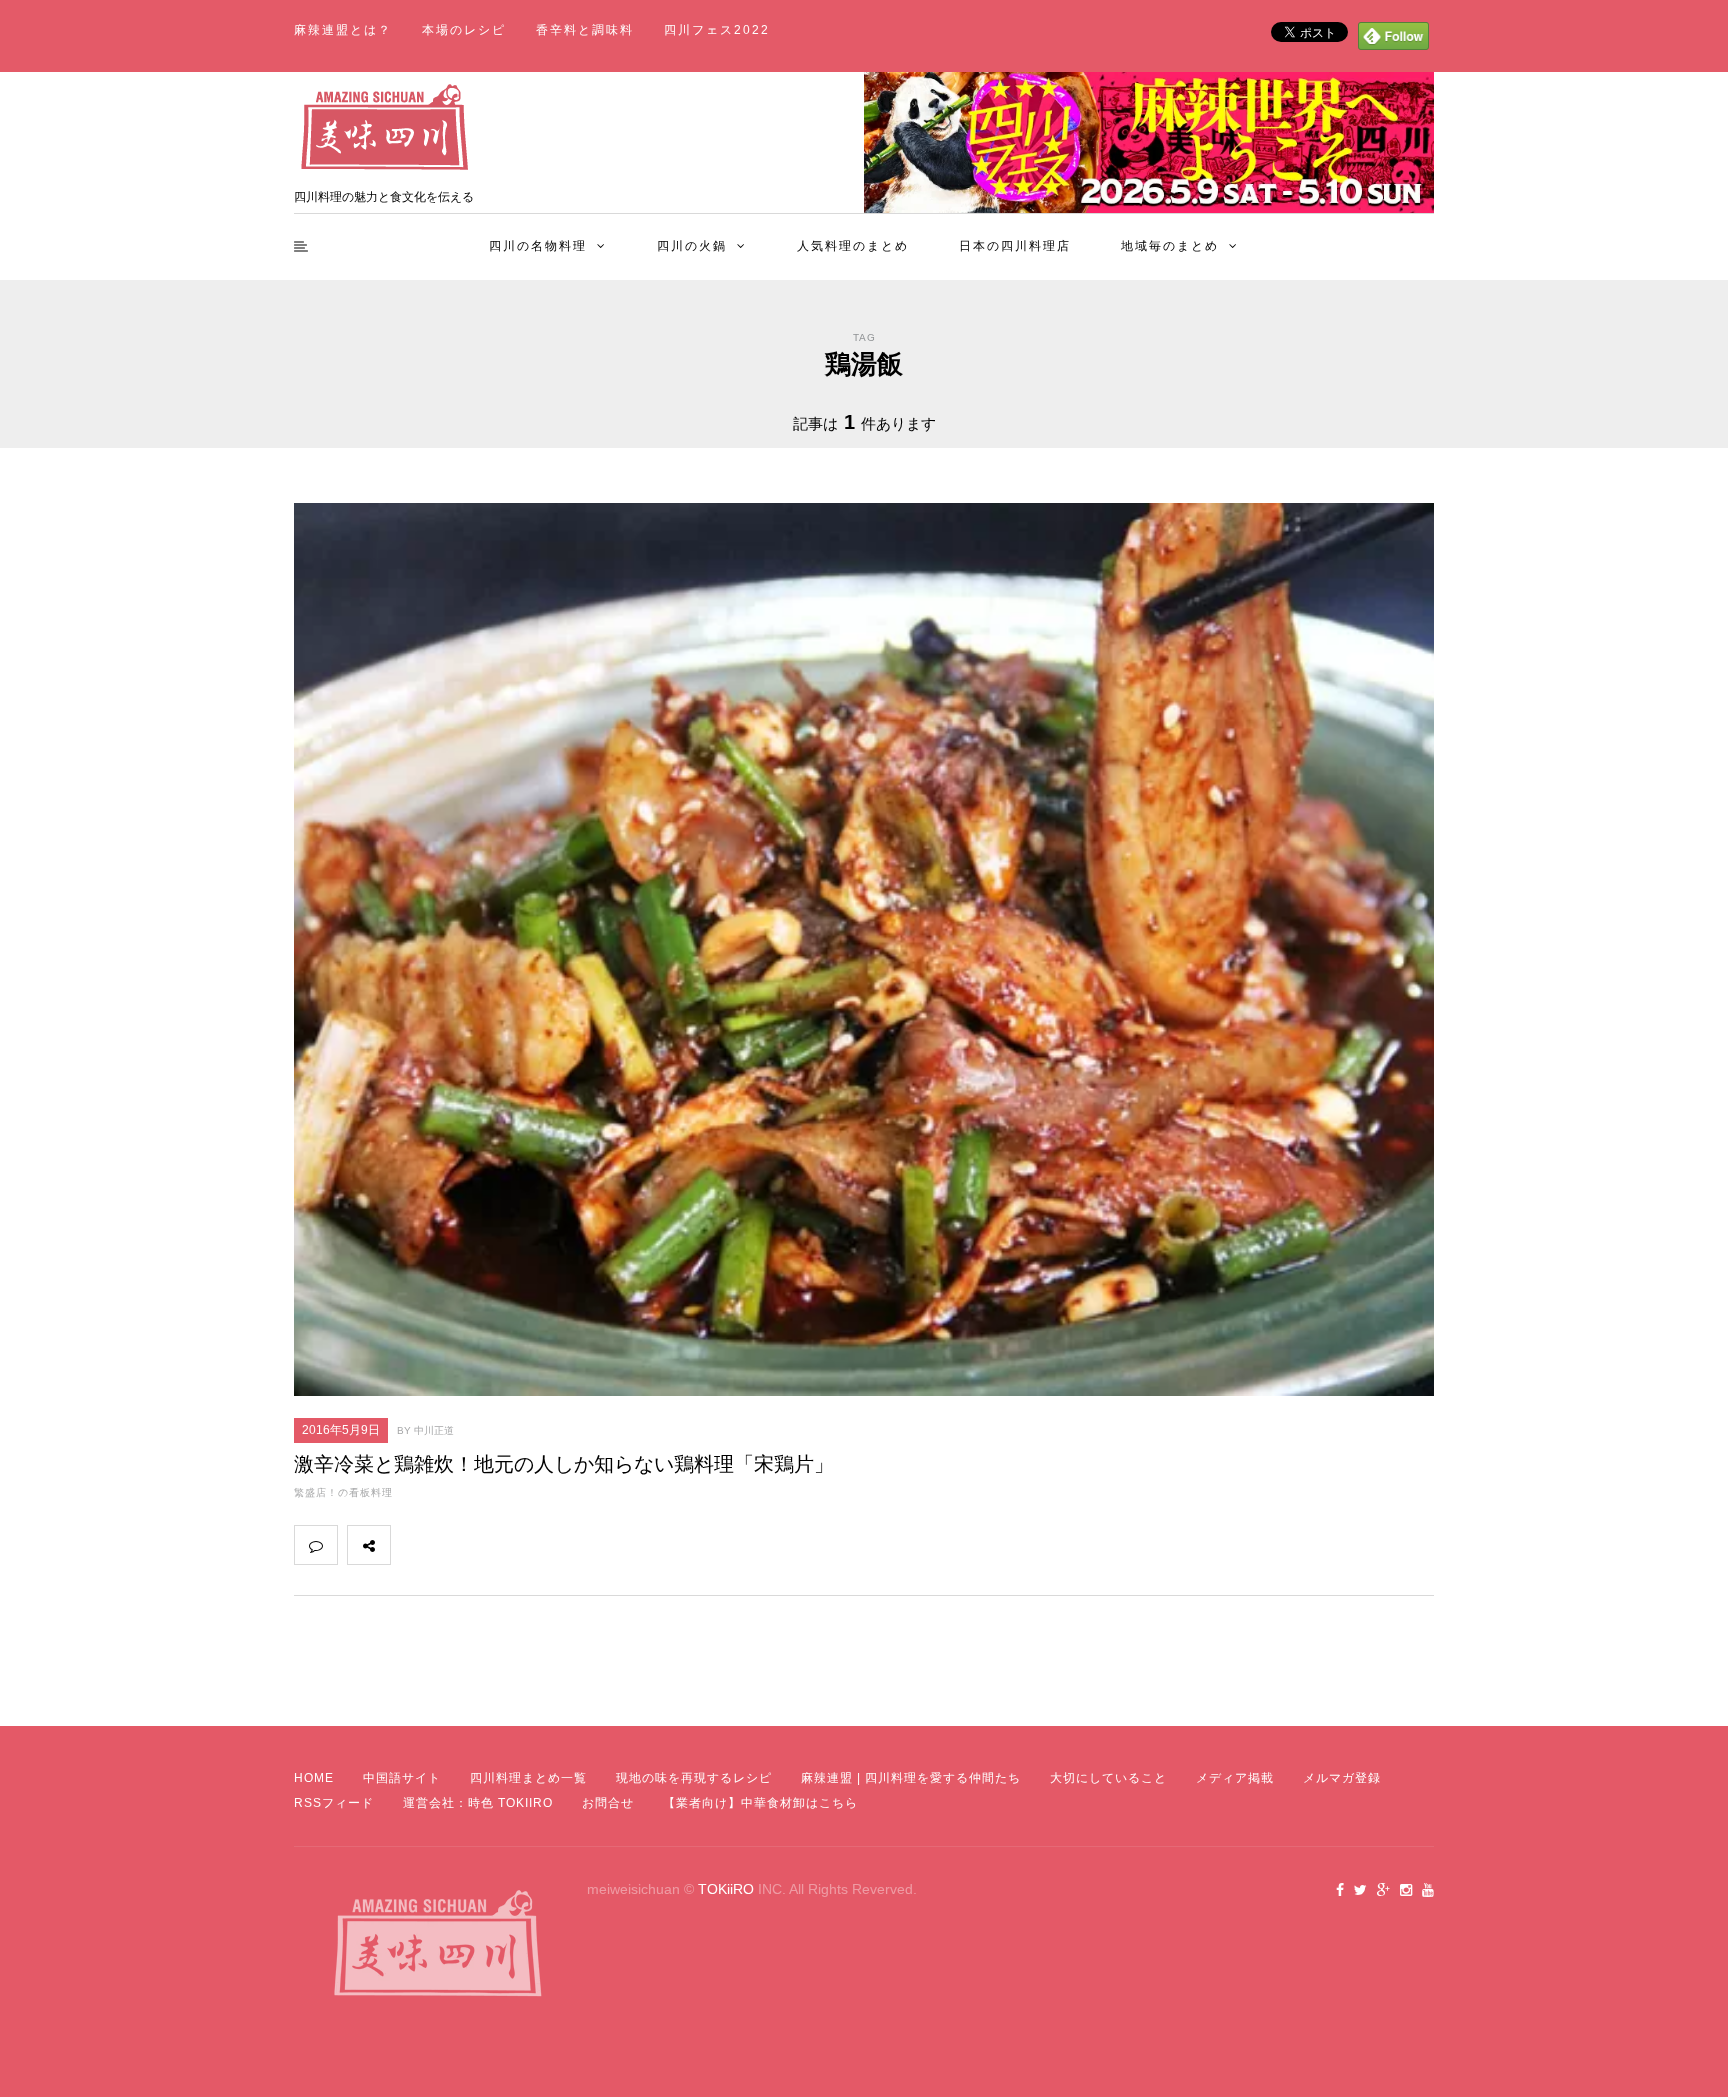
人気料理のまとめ (853, 246)
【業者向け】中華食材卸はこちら (760, 1803)
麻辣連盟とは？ (343, 30)
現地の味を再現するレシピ (694, 1778)
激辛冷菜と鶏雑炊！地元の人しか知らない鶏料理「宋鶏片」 (564, 1464)
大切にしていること (1108, 1778)
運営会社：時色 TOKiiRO (478, 1803)
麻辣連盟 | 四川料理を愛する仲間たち (911, 1778)
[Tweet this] (456, 1545)
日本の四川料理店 (1015, 246)
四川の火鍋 (692, 246)
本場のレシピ (464, 30)
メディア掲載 (1235, 1778)
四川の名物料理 (538, 246)
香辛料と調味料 (585, 30)
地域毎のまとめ (1170, 246)
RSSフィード (334, 1803)
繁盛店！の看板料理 (343, 1492)
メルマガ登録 (1342, 1778)
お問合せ (608, 1803)
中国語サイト (402, 1778)
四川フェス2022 (717, 30)
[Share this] (412, 1545)
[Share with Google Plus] (500, 1545)
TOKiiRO (726, 1889)
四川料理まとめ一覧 (528, 1778)
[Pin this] (544, 1545)
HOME (314, 1778)
